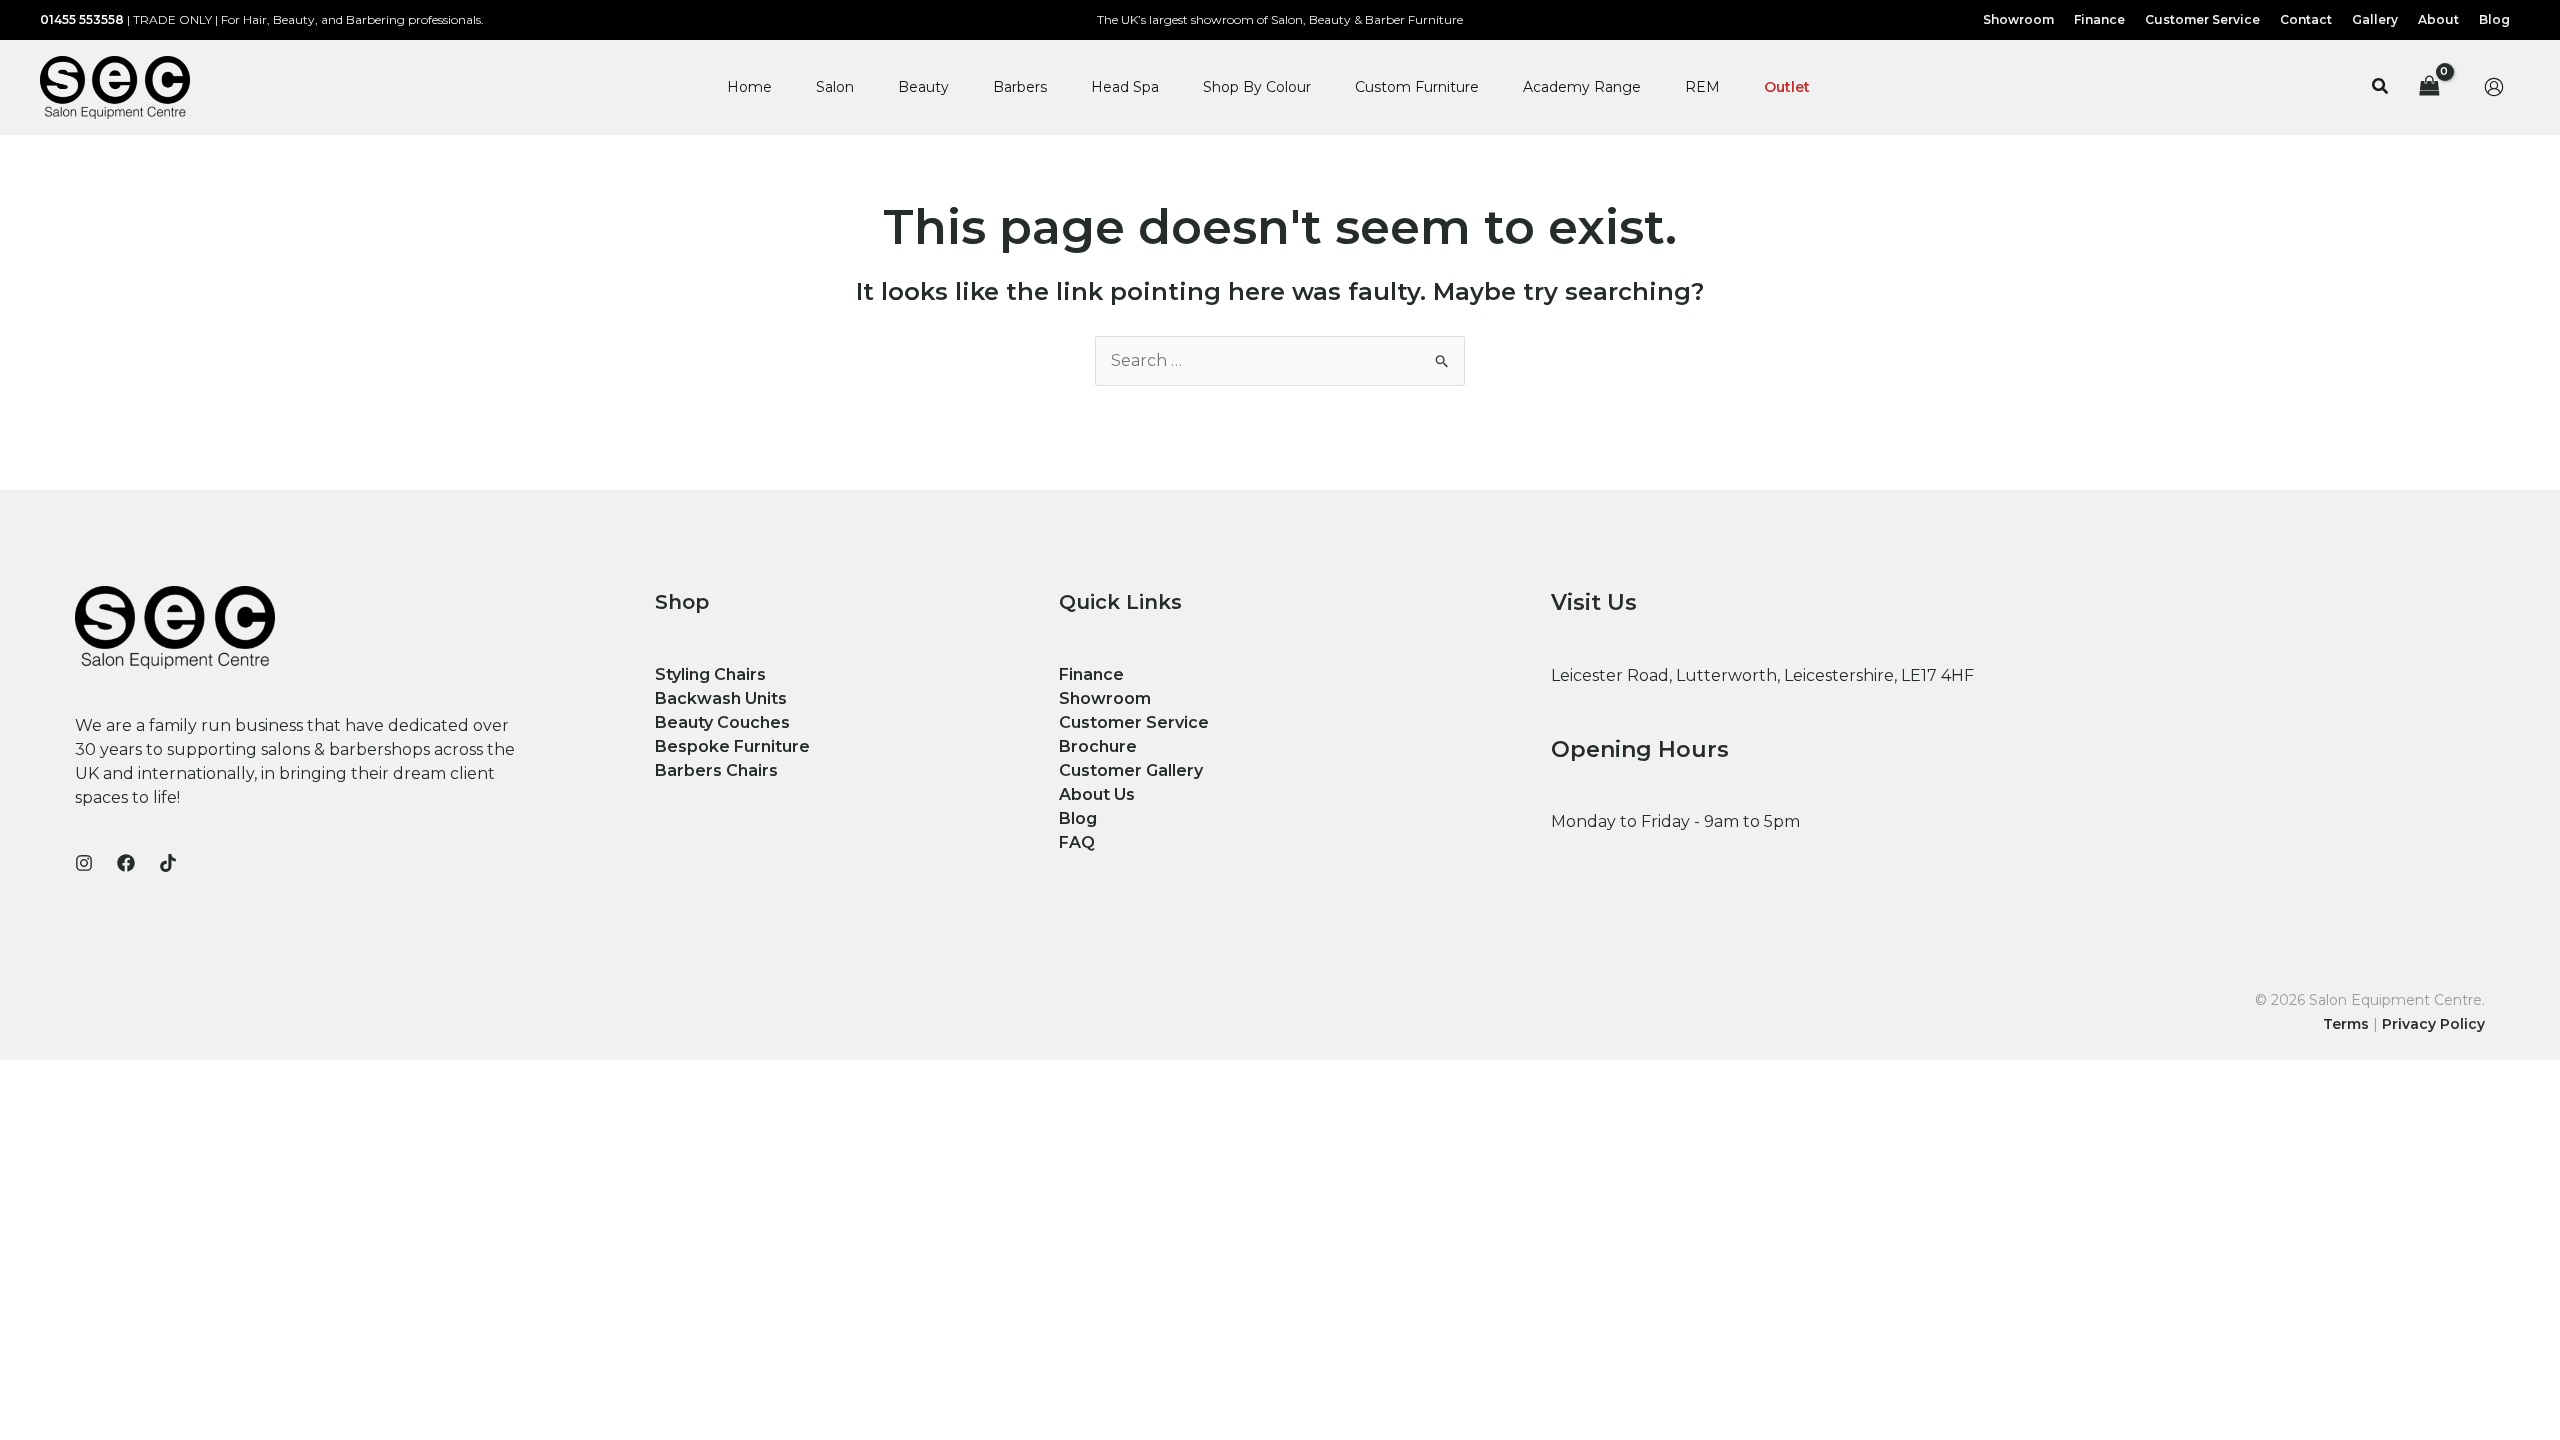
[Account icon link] (2494, 87)
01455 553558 (82, 19)
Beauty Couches (722, 722)
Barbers (1020, 87)
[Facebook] (126, 863)
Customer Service (1134, 722)
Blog (1078, 818)
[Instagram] (84, 863)
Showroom (1105, 698)
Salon (835, 87)
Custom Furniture (1417, 87)
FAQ (1077, 842)
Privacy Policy (2433, 1024)
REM (1702, 87)
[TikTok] (168, 863)
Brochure (1098, 746)
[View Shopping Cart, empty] (2429, 87)
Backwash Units (721, 698)
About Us (1097, 794)
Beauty (923, 87)
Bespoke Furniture (732, 746)
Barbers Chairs (716, 770)
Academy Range (1582, 87)
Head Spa (1125, 87)
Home (749, 87)
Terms (2346, 1024)
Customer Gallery (1131, 770)
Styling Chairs (710, 674)
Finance (1091, 674)
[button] (2381, 87)
